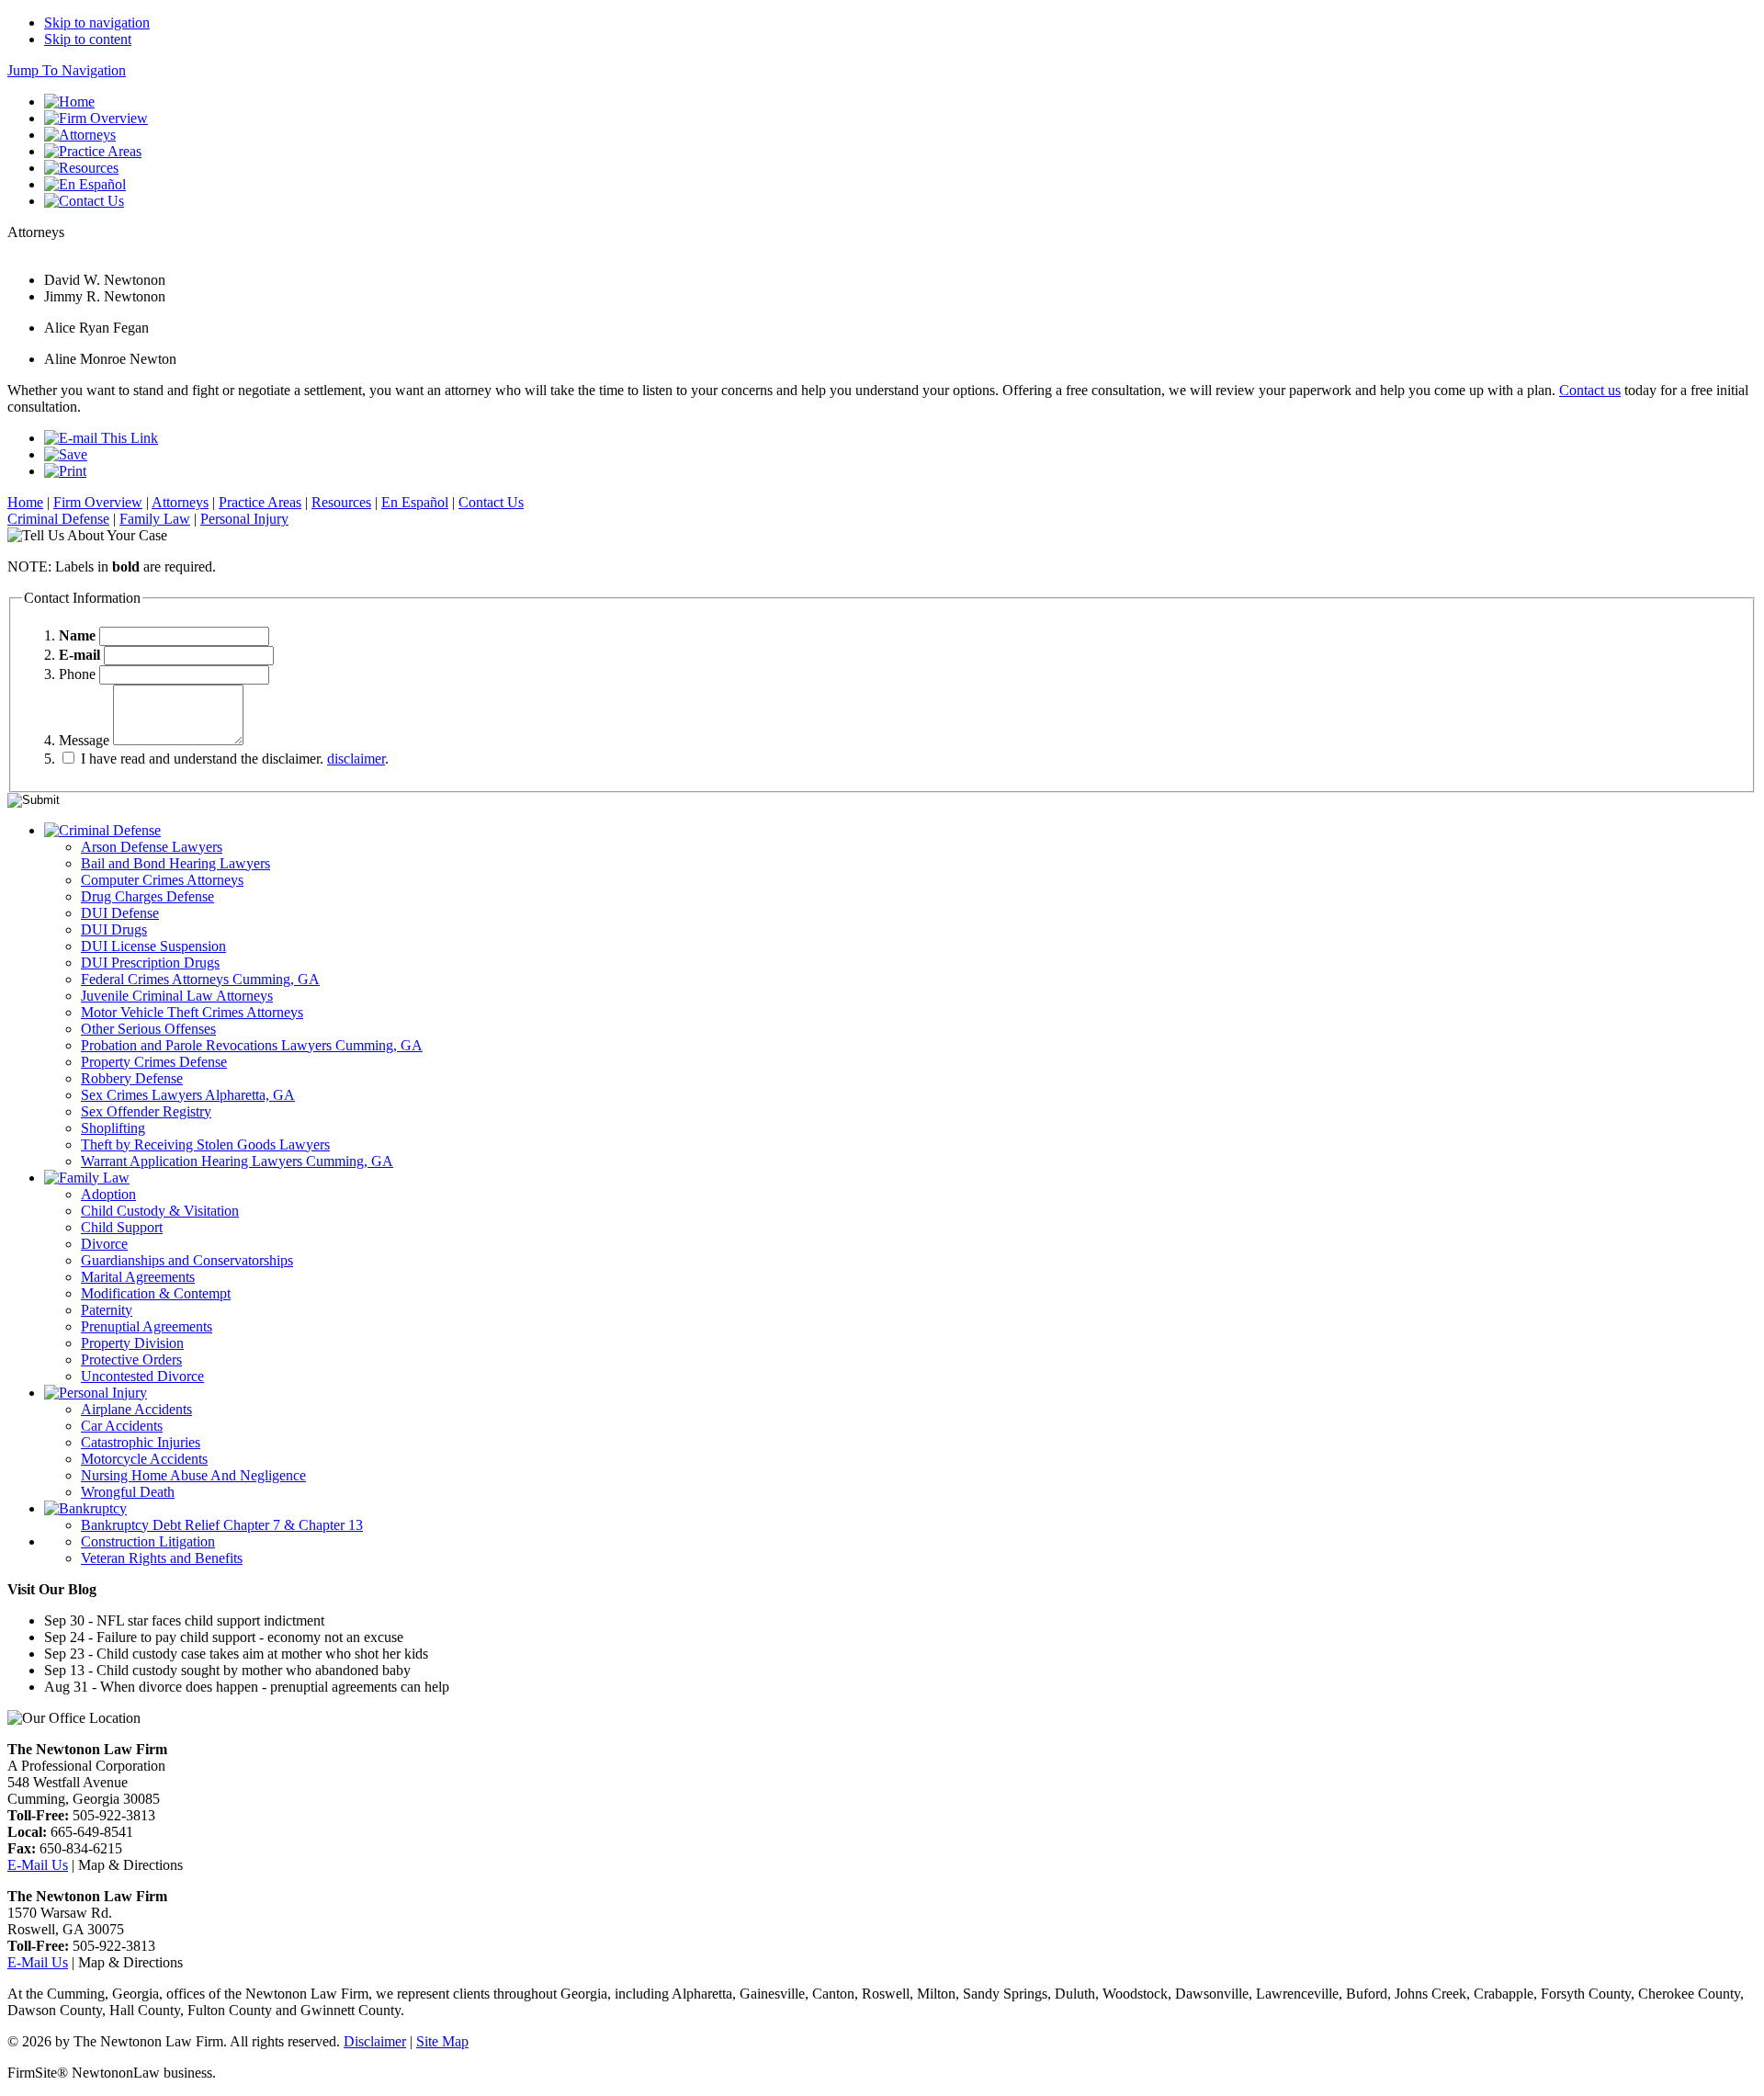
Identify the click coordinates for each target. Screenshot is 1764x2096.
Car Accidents (122, 1426)
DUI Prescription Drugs (150, 963)
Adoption (108, 1194)
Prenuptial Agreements (147, 1326)
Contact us (1590, 390)
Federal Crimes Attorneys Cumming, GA (200, 979)
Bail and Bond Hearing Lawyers (175, 863)
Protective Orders (131, 1360)
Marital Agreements (138, 1277)
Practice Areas (260, 502)
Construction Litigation (148, 1541)
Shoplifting (113, 1128)
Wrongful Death (128, 1492)
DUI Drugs (114, 929)
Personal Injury (244, 519)
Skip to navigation (97, 23)
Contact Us (491, 502)
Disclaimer (375, 2041)
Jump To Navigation (67, 70)
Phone (77, 674)
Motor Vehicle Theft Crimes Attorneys (192, 1012)
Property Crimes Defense (154, 1062)
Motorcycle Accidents (144, 1459)
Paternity (107, 1310)
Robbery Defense (132, 1078)
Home (25, 502)
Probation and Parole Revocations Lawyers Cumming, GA (252, 1045)
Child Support (122, 1227)
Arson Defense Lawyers (152, 847)
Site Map (442, 2041)
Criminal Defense (58, 519)
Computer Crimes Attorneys (162, 880)
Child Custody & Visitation (160, 1211)
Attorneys (180, 502)
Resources (341, 502)
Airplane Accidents (136, 1409)
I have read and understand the (200, 759)
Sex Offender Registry (146, 1111)
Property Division (132, 1343)
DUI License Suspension (153, 946)
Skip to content (88, 39)
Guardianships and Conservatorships (187, 1260)
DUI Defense (120, 913)
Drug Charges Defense (147, 896)
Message (84, 740)
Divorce (104, 1244)
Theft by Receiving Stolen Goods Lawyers (205, 1144)
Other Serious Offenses (148, 1029)
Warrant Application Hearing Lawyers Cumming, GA (237, 1161)
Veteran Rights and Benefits (162, 1558)
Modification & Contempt (156, 1293)
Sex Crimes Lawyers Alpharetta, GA (188, 1095)
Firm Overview (98, 502)
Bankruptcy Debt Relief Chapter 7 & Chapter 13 (222, 1525)
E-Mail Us (38, 1865)
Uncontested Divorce (142, 1376)
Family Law (155, 519)
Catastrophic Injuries (141, 1442)
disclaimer (356, 759)
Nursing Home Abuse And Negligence (193, 1475)
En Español (415, 502)
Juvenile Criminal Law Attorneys (177, 996)
